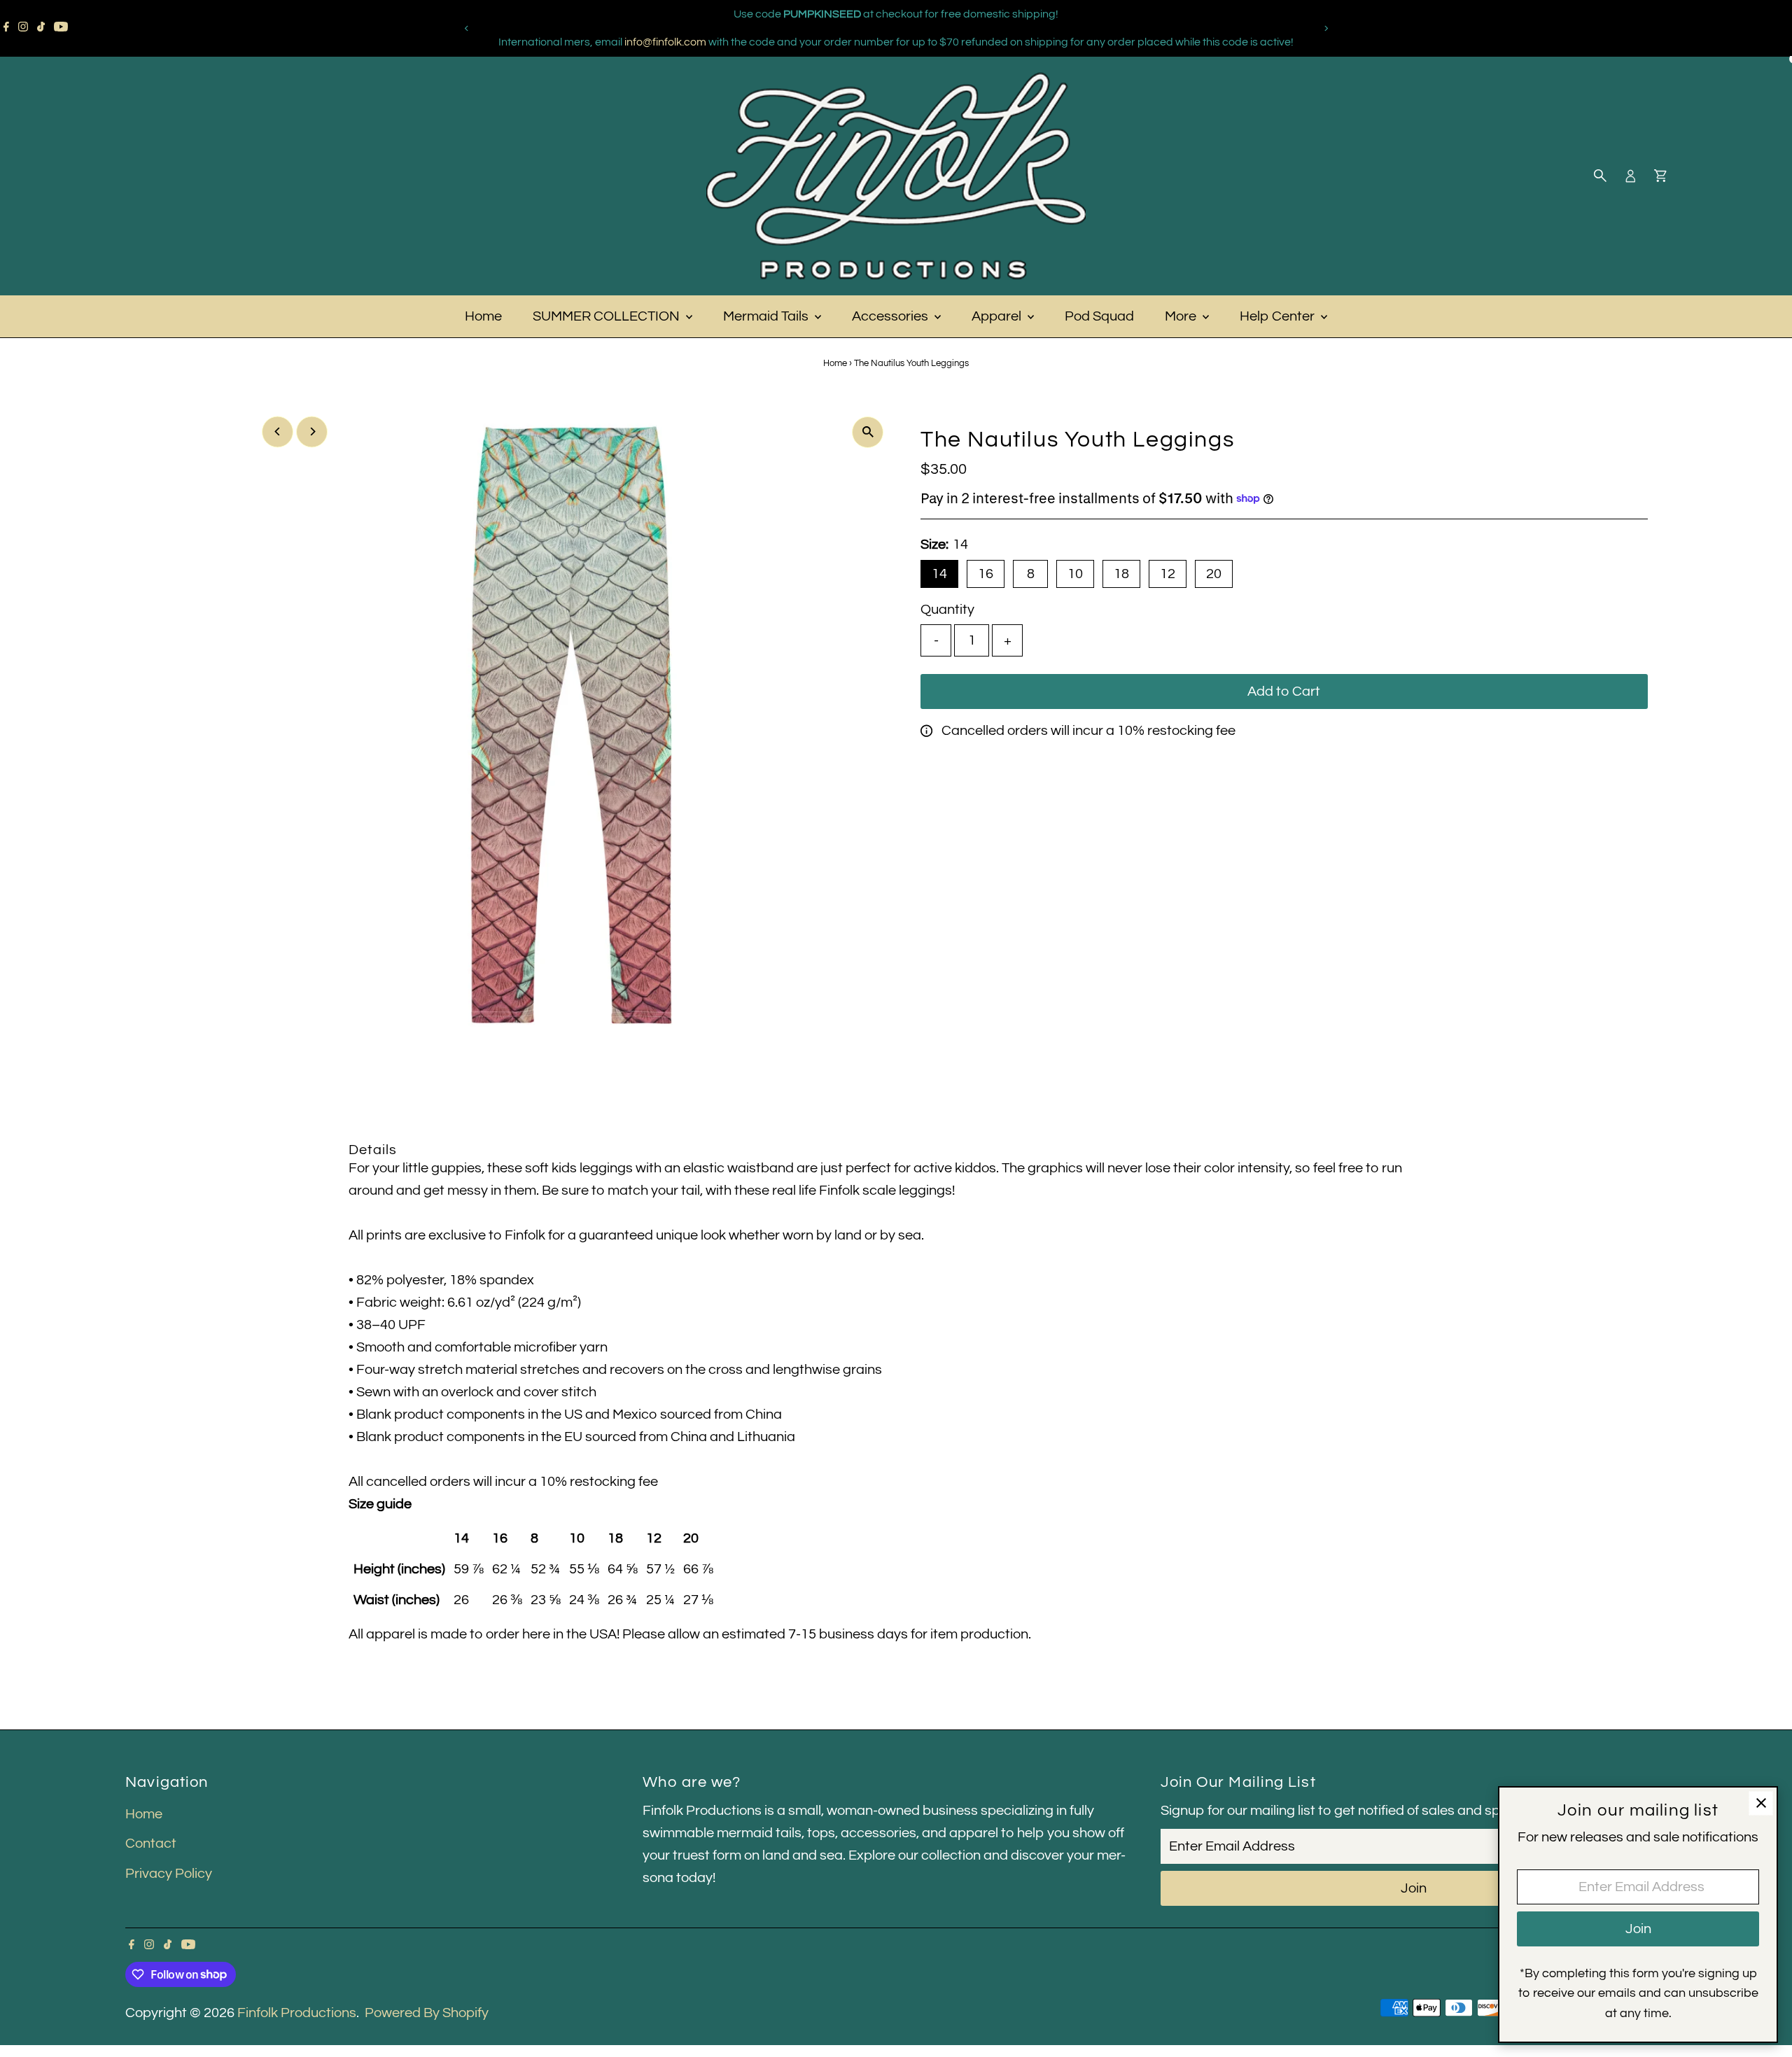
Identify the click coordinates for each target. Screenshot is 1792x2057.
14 (939, 574)
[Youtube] (61, 28)
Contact (151, 1844)
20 (1214, 574)
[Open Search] (1600, 176)
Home (483, 316)
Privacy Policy (169, 1874)
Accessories (891, 316)
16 (986, 574)
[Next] (1325, 28)
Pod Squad (1099, 316)
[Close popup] (1761, 1803)
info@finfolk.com (665, 42)
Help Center (1279, 316)
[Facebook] (6, 28)
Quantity (947, 610)
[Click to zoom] (868, 432)
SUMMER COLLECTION (608, 316)
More (1182, 316)
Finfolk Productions (297, 2013)
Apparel (998, 316)
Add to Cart (1284, 691)
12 (1168, 574)
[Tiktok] (41, 28)
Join (1414, 1888)
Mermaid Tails (767, 316)
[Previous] (467, 28)
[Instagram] (23, 28)
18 (1121, 574)
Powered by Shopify (427, 2013)
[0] (1660, 176)
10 (1075, 574)
